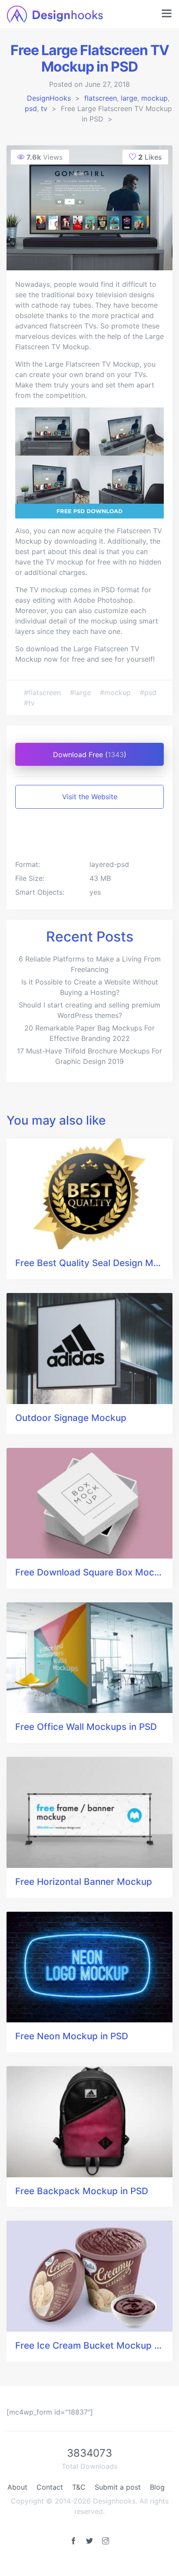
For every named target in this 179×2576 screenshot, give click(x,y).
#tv (29, 703)
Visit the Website (90, 797)
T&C (79, 2487)
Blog (157, 2487)
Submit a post (118, 2487)
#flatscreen (43, 692)
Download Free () (90, 755)
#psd (148, 692)
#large (81, 692)
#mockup (116, 692)
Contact (50, 2487)
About (17, 2487)
